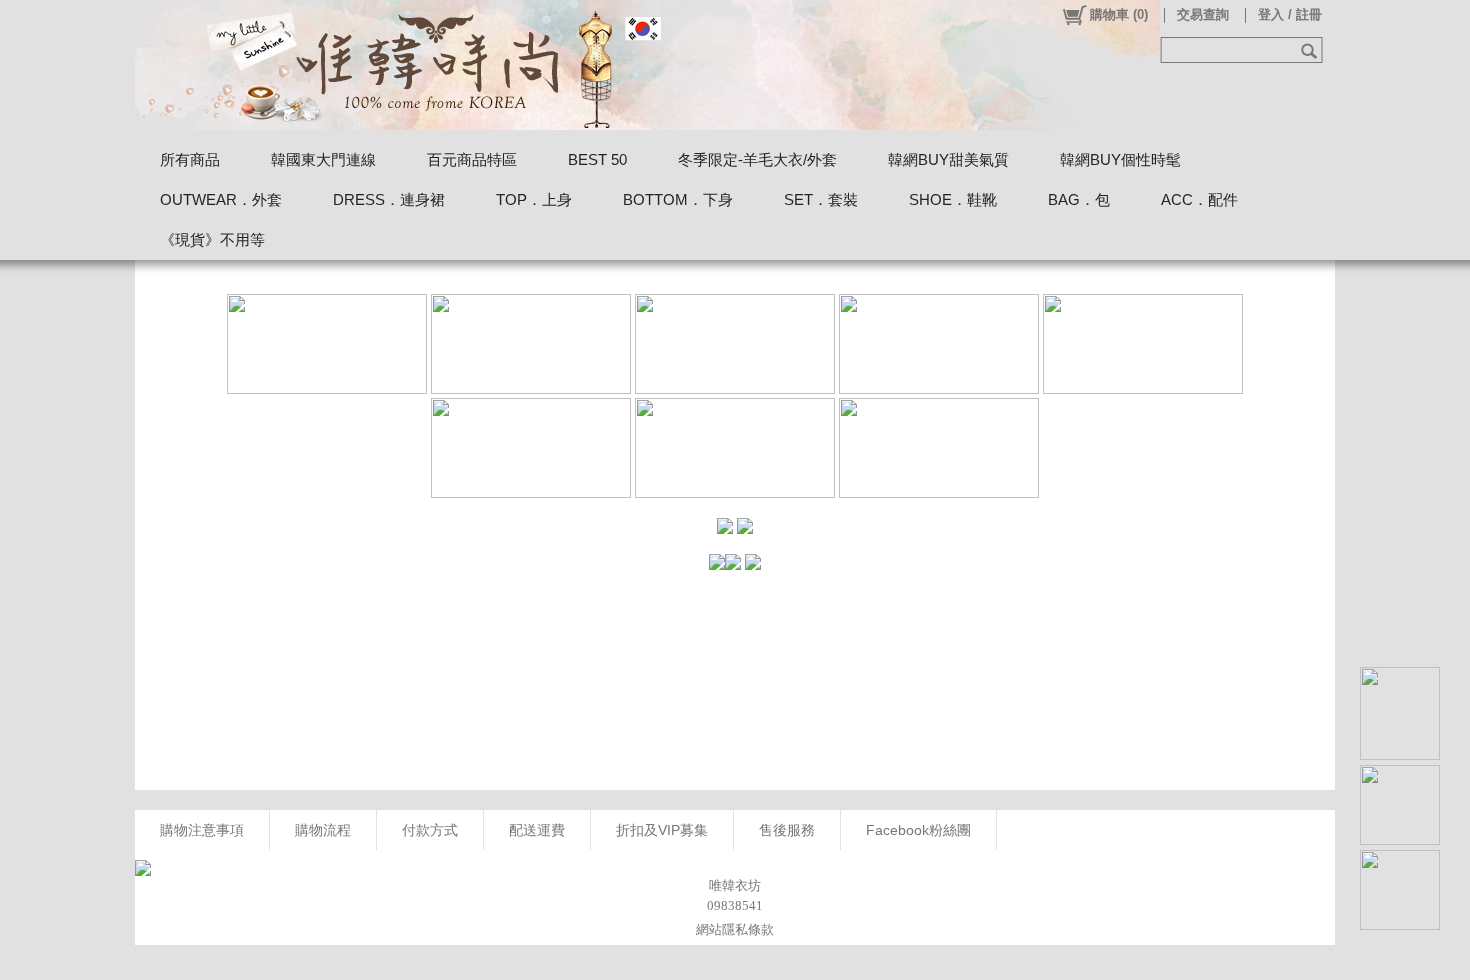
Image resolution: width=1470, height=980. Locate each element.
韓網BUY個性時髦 (1120, 159)
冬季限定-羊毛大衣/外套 (757, 159)
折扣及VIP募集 (662, 830)
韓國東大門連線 (323, 159)
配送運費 (537, 830)
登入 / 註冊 (1290, 14)
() (1119, 14)
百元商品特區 (472, 159)
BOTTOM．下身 (678, 199)
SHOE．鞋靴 (953, 199)
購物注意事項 (202, 830)
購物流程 (323, 830)
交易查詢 (1203, 14)
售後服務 (787, 830)
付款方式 (430, 830)
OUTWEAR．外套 (221, 199)
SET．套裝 (821, 199)
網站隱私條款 (735, 929)
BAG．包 (1079, 199)
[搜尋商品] (1311, 50)
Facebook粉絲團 (918, 830)
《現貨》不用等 (212, 239)
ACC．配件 (1199, 199)
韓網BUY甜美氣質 (948, 159)
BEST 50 (597, 159)
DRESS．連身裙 (389, 199)
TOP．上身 (534, 199)
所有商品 (190, 159)
